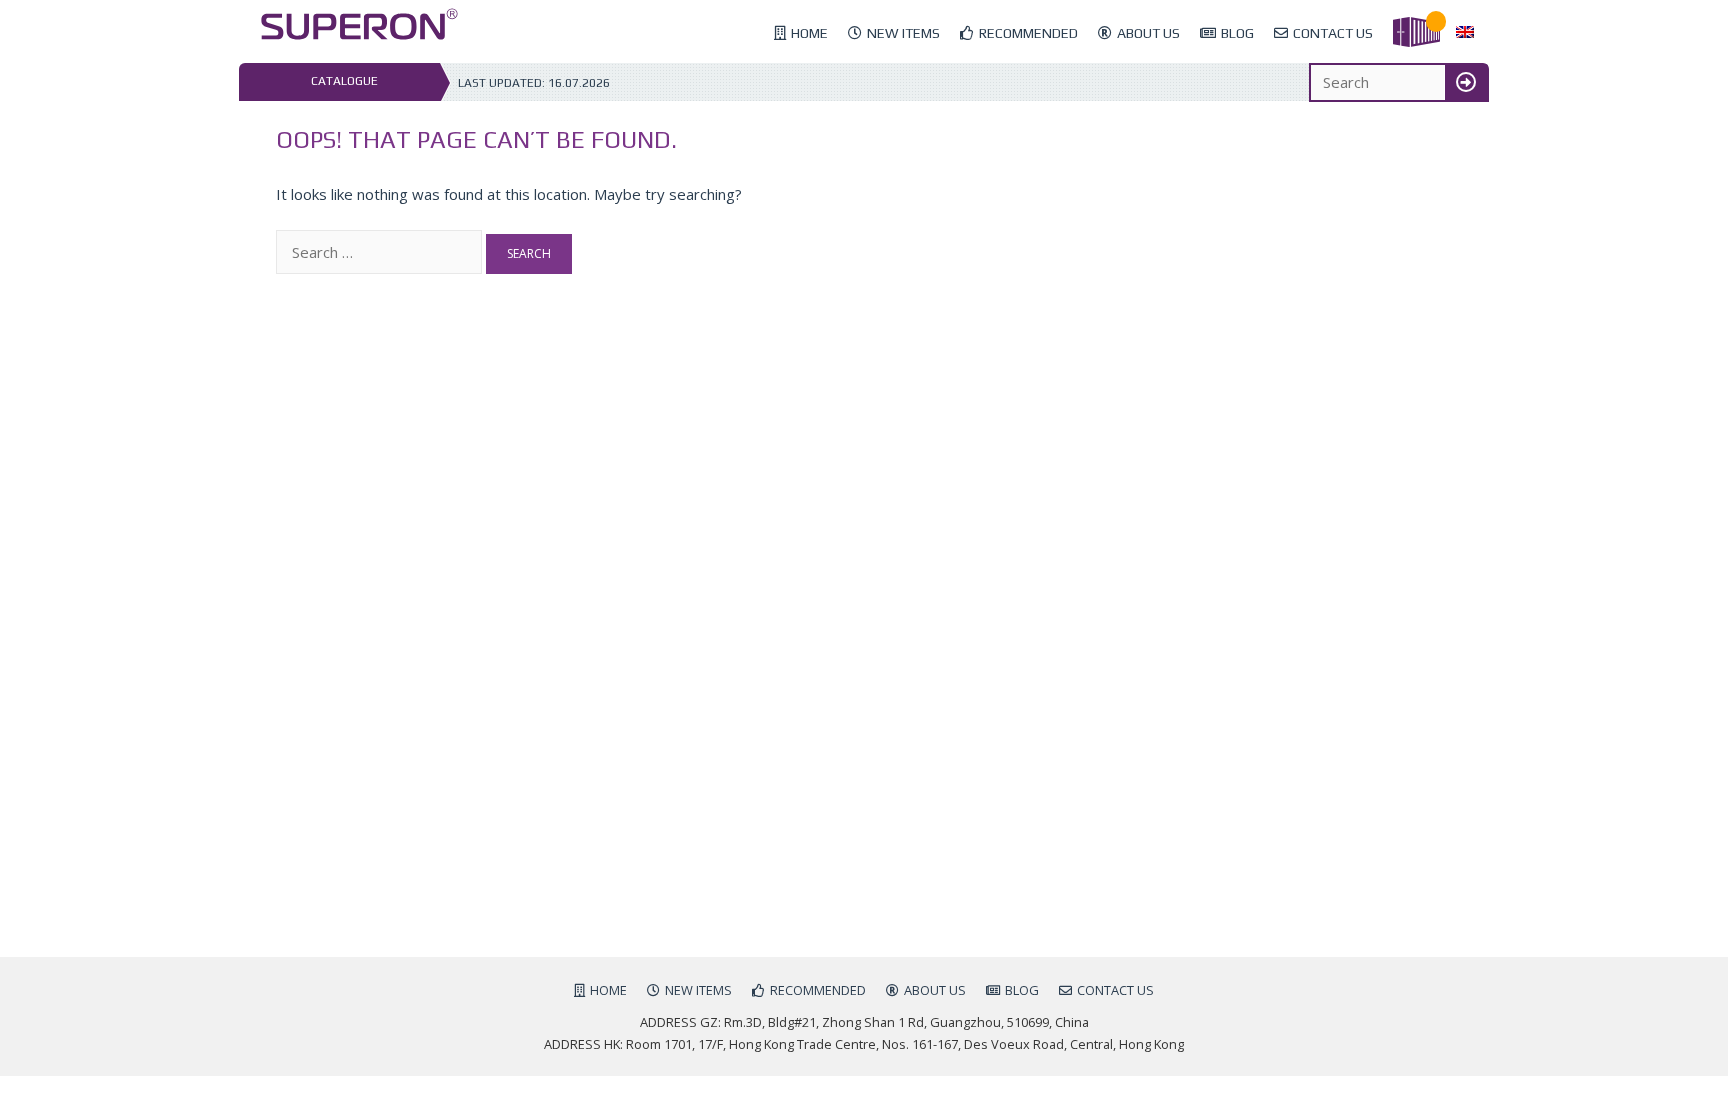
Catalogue (344, 81)
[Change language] (1465, 33)
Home (809, 33)
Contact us (1333, 33)
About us (1148, 33)
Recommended (1028, 33)
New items (903, 33)
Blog (1237, 33)
